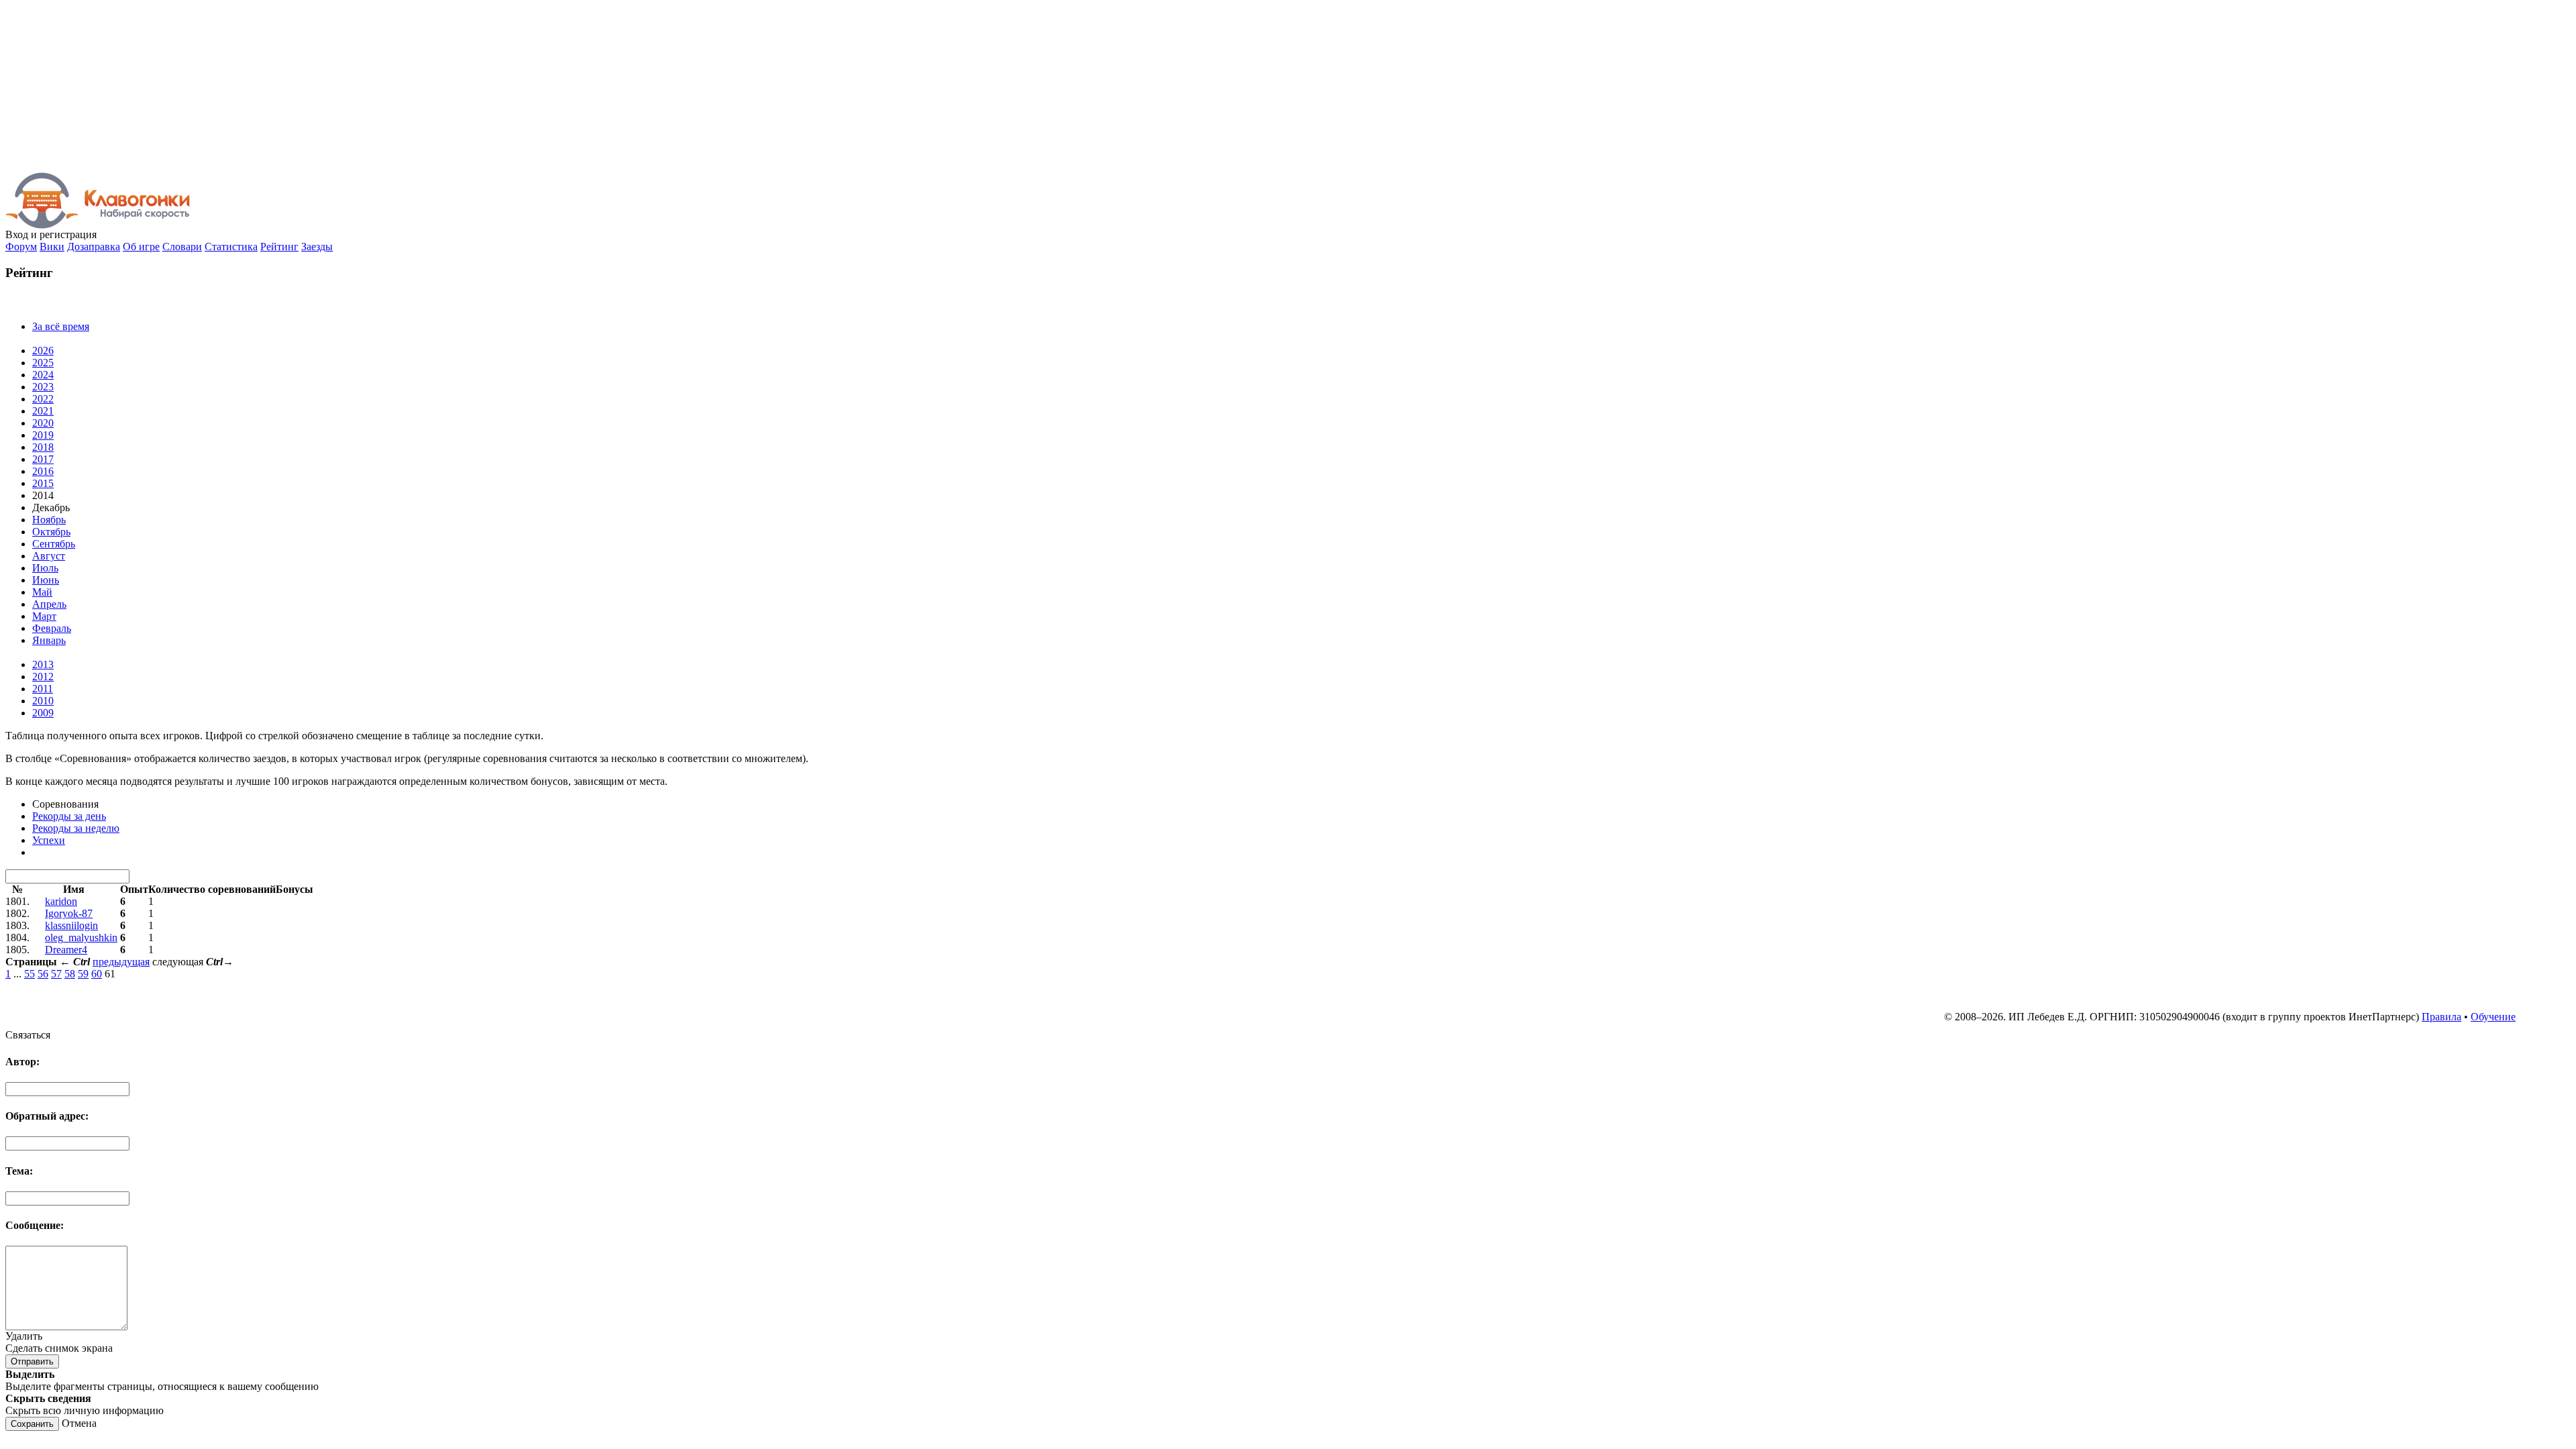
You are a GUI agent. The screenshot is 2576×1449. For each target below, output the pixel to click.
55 (30, 974)
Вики (52, 247)
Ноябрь (49, 520)
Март (44, 616)
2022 (43, 399)
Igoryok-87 (69, 913)
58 (70, 974)
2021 (43, 411)
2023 (43, 387)
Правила (2441, 1017)
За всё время (61, 326)
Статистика (231, 247)
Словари (182, 247)
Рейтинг (279, 247)
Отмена (79, 1423)
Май (42, 592)
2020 (43, 423)
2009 (43, 713)
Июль (45, 568)
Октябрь (51, 532)
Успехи (49, 840)
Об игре (141, 247)
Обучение (2493, 1017)
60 (97, 974)
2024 (43, 375)
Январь (49, 640)
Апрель (49, 604)
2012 (43, 677)
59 (83, 974)
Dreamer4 (66, 950)
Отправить (32, 1361)
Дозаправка (94, 247)
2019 (43, 435)
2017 (43, 459)
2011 (43, 689)
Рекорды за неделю (76, 828)
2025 (43, 363)
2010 (43, 701)
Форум (21, 247)
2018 (43, 447)
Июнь (46, 580)
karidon (61, 901)
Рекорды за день (69, 816)
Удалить (24, 1336)
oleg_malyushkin (81, 937)
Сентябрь (54, 544)
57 (56, 974)
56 (43, 974)
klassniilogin (71, 925)
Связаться (28, 1035)
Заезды (317, 247)
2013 (43, 664)
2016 (43, 471)
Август (49, 556)
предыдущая (121, 962)
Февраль (52, 628)
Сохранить (32, 1424)
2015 (43, 483)
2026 (43, 351)
